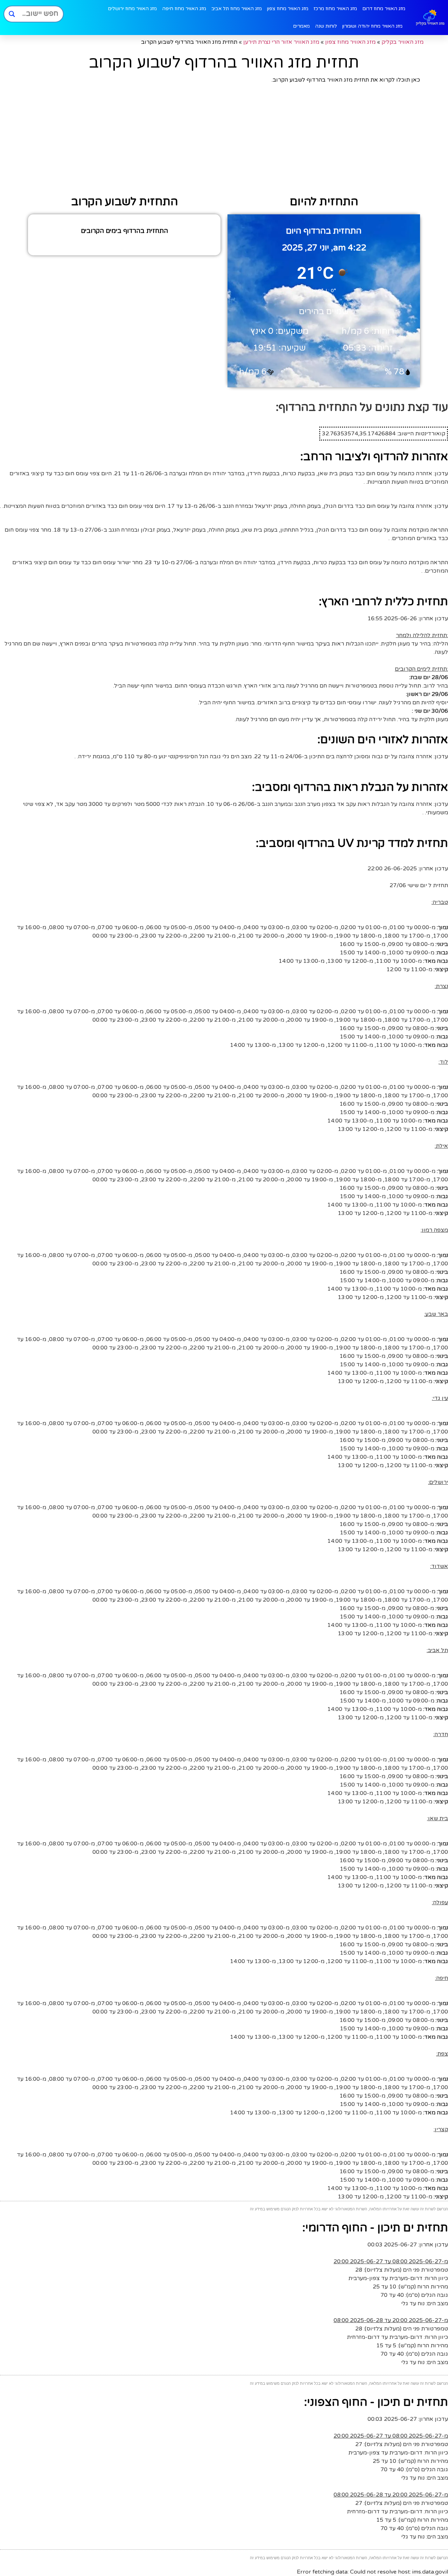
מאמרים (301, 26)
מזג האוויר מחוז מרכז (335, 9)
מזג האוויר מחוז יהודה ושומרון (372, 26)
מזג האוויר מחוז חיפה (184, 9)
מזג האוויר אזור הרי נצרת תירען (281, 42)
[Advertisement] (224, 140)
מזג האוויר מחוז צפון (288, 9)
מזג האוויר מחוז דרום (384, 9)
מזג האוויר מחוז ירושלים (132, 9)
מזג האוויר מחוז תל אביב (237, 9)
